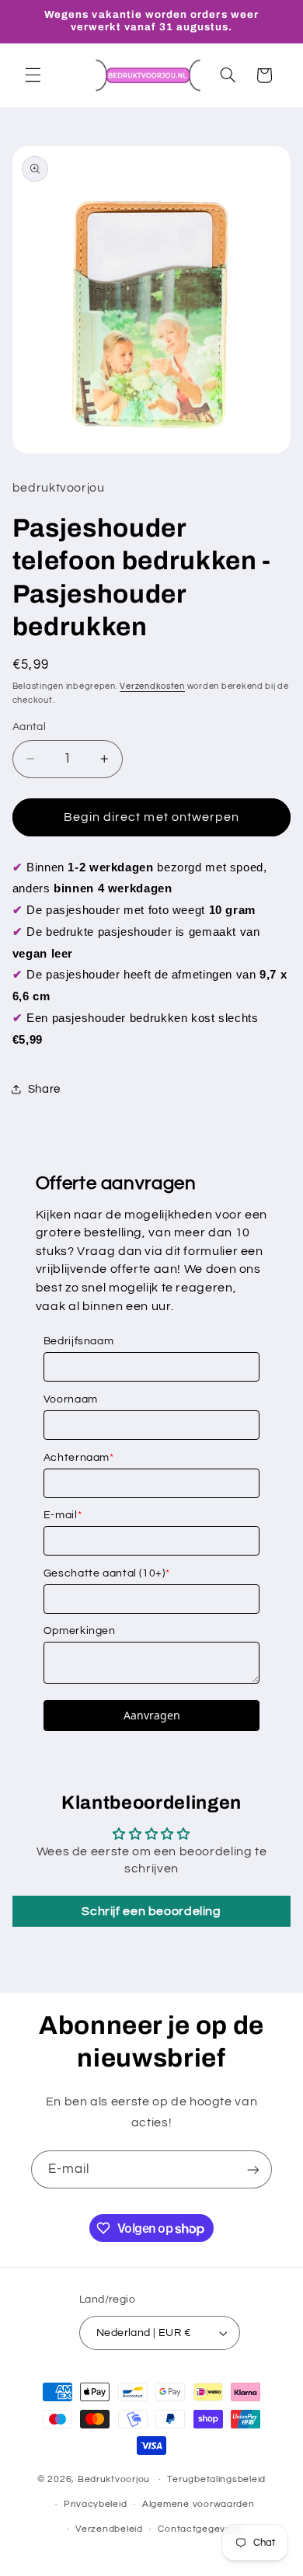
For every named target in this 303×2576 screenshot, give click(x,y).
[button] (33, 75)
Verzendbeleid (109, 2529)
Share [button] (44, 1089)
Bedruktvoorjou (114, 2479)
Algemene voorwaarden (199, 2504)
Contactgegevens (200, 2529)
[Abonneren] (253, 2169)
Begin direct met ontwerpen (151, 817)
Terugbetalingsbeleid (216, 2479)
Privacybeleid (96, 2504)
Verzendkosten (152, 686)
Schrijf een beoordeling (151, 1911)
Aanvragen (152, 1715)
